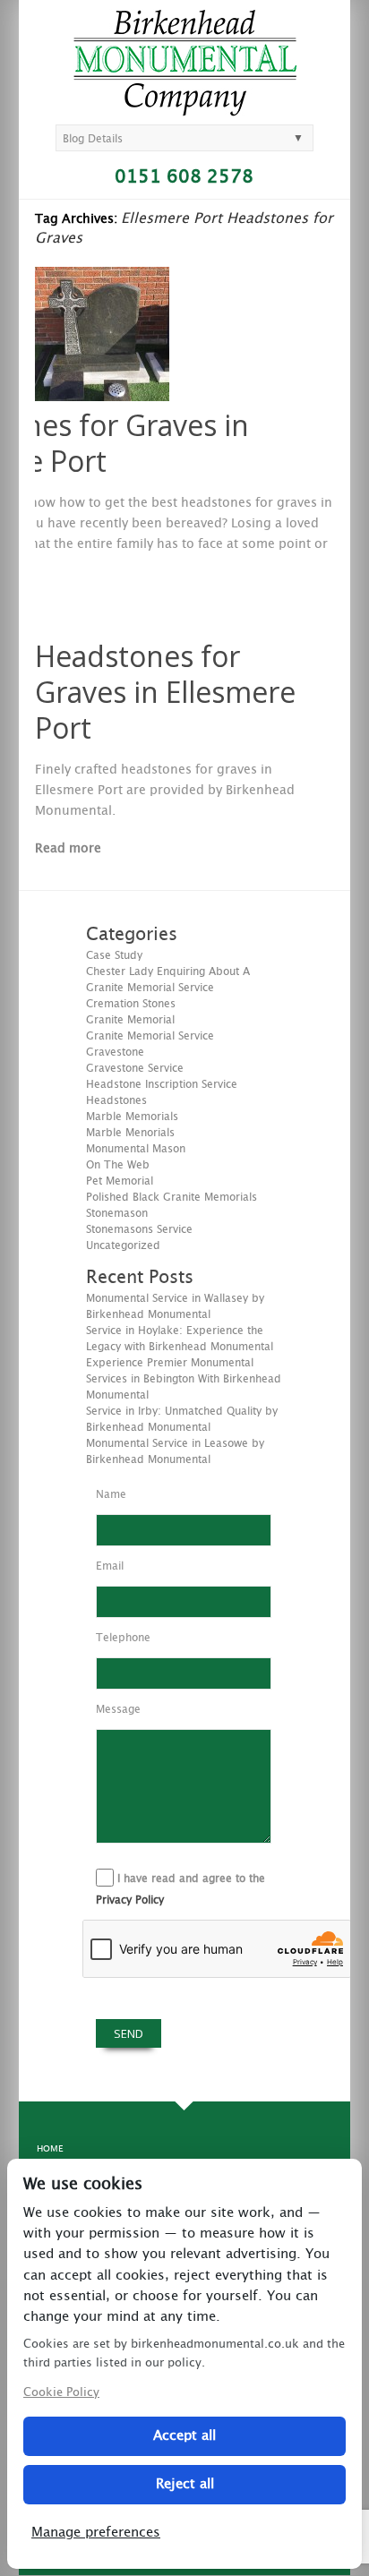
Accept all (184, 2436)
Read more (68, 849)
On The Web (118, 1165)
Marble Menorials (130, 1133)
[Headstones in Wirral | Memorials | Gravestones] (185, 108)
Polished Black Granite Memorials (172, 1197)
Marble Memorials (132, 1117)
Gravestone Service (135, 1068)
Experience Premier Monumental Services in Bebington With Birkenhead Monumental (184, 1379)
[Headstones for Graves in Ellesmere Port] (102, 397)
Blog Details (93, 139)
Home (50, 2149)
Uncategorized (123, 1245)
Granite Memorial (130, 1020)
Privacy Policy (130, 1900)
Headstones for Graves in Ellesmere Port (165, 692)
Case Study (114, 955)
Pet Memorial (120, 1181)
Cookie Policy (61, 2393)
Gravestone (115, 1052)
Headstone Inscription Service (162, 1084)
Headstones (116, 1100)
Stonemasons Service (139, 1229)
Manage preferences (96, 2533)
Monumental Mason (136, 1149)
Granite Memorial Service (150, 1036)
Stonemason (117, 1213)
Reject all (185, 2484)
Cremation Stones (131, 1004)
